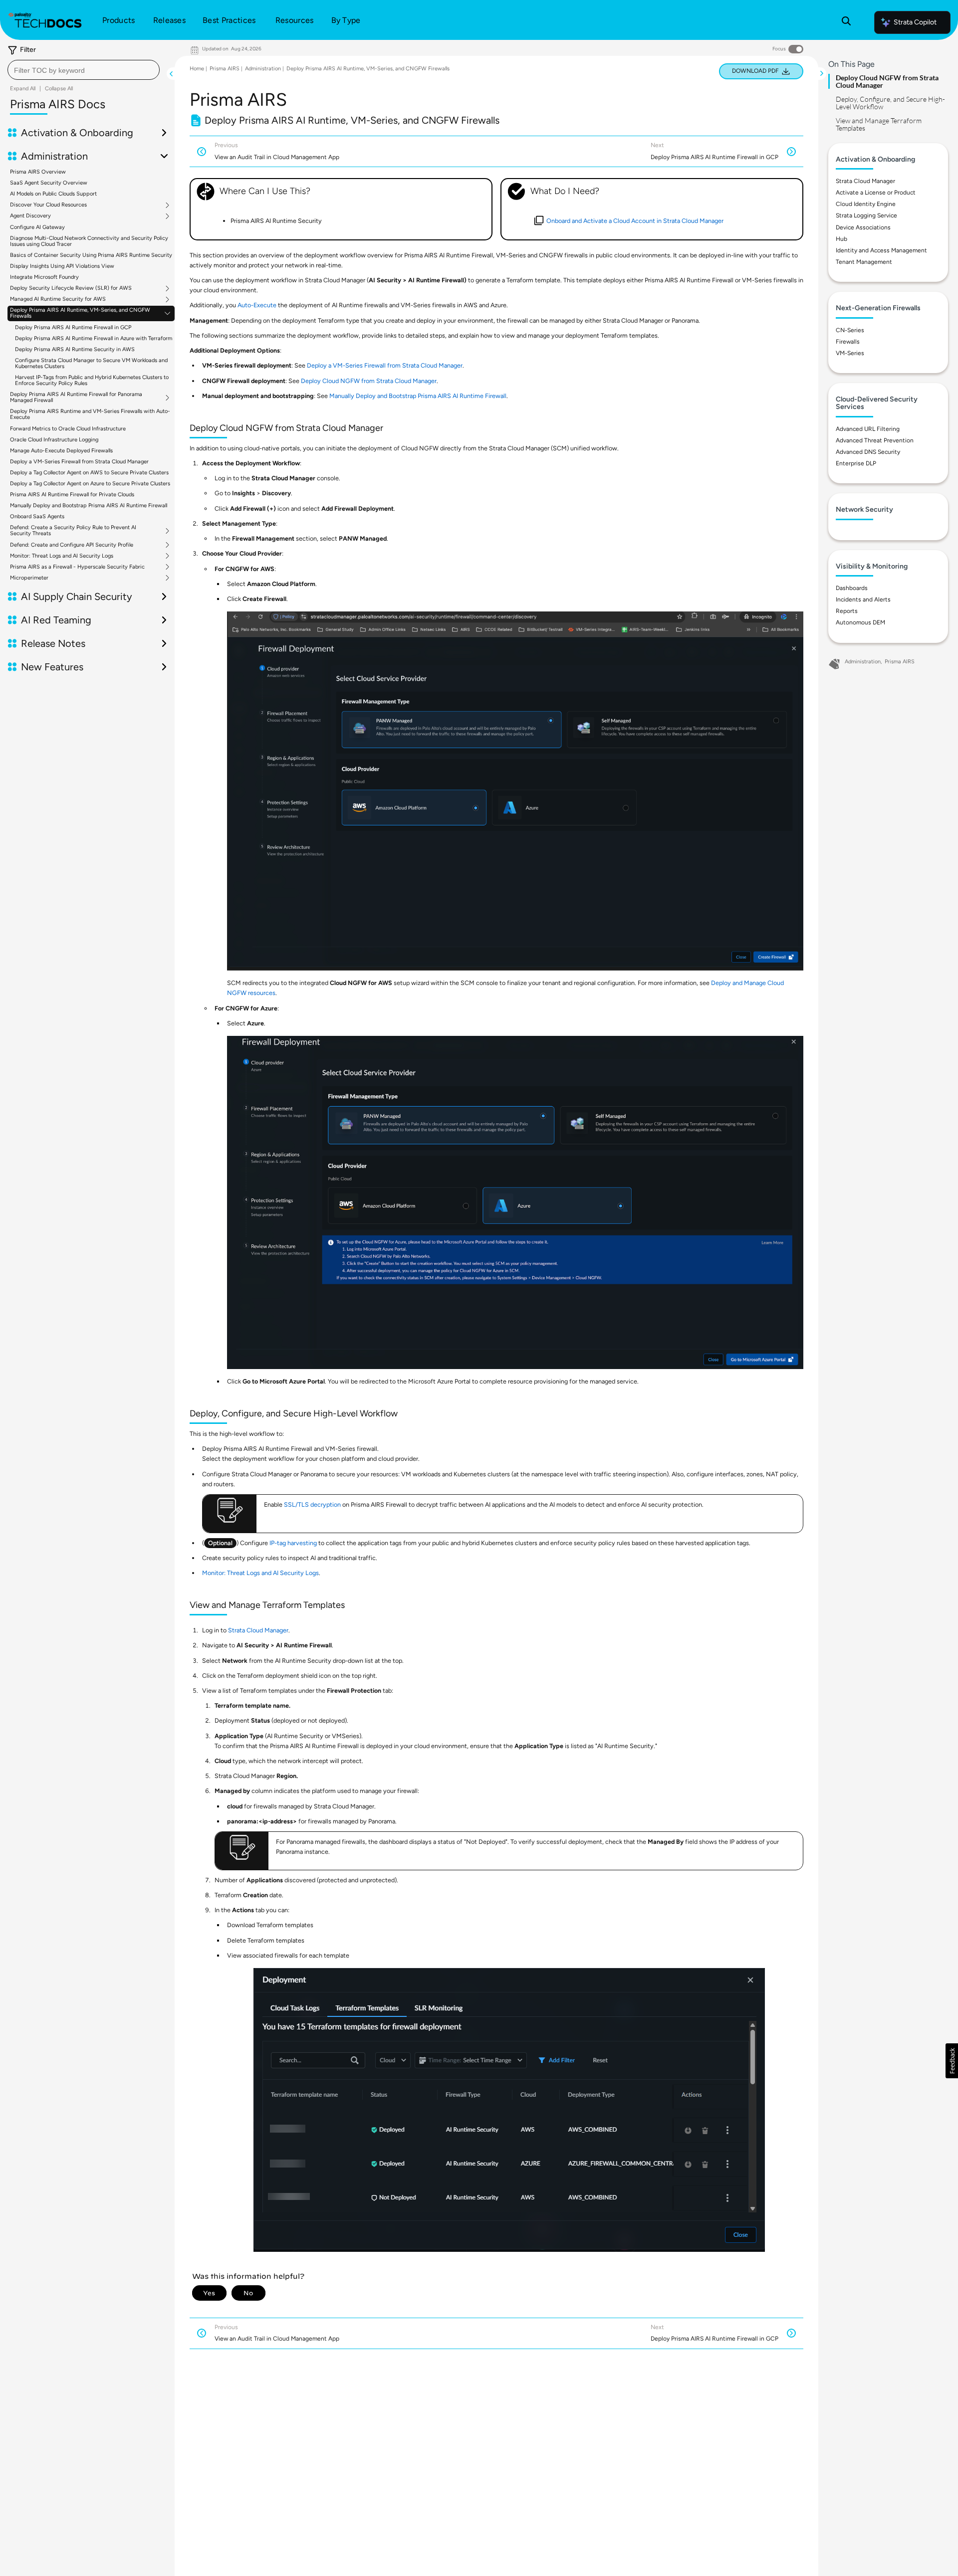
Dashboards (852, 588)
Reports (847, 611)
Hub (841, 239)
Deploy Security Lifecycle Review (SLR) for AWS (71, 288)
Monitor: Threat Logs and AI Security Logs (62, 556)
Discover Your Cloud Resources (48, 205)
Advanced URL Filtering (868, 429)
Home (197, 69)
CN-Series (850, 330)
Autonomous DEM (860, 622)
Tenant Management (864, 262)
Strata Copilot (915, 22)
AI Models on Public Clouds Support (53, 194)
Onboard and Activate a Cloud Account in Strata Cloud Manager (635, 221)
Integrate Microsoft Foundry (44, 277)
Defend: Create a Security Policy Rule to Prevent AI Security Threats (73, 531)
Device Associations (863, 227)
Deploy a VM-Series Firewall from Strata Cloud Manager (79, 462)
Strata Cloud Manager (258, 1630)
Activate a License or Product (876, 193)
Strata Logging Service (866, 215)
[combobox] (84, 70)
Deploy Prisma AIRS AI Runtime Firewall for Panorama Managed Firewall (76, 397)
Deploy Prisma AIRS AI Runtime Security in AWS (75, 349)
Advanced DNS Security (868, 452)
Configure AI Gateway (37, 227)
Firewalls (848, 342)
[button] (952, 2061)
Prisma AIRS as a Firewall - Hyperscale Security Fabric (77, 567)
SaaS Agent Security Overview (49, 183)
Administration (263, 69)
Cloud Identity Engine (866, 204)
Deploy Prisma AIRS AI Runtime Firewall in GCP (73, 327)
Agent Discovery (30, 216)
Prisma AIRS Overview (38, 172)
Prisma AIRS (225, 69)
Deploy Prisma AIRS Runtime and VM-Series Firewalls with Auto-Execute (90, 414)
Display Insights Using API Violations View (62, 266)
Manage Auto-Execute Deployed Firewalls (61, 451)
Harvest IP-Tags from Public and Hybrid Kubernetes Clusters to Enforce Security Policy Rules (92, 380)
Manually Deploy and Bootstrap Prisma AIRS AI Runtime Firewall (89, 505)
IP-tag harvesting (293, 1543)
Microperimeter (29, 578)
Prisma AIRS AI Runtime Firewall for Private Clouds (72, 495)
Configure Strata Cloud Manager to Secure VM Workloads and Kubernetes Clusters (91, 363)
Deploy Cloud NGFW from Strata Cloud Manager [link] (369, 381)
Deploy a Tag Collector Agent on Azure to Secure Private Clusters (90, 484)
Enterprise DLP (856, 463)
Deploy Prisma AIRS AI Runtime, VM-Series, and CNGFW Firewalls (80, 313)
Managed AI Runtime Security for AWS (58, 299)
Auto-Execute (257, 305)
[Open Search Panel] (846, 22)
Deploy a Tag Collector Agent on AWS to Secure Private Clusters (89, 473)
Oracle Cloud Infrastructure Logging (54, 440)
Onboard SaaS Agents (37, 516)
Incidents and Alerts (863, 599)
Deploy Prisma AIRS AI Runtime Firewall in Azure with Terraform (94, 338)
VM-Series (850, 353)
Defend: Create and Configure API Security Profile (72, 545)
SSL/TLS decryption (312, 1504)
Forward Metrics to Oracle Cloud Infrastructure (68, 429)
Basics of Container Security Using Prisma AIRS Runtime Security (91, 255)
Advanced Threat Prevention (875, 440)
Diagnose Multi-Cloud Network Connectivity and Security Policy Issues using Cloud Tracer (89, 241)
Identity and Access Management (881, 250)
